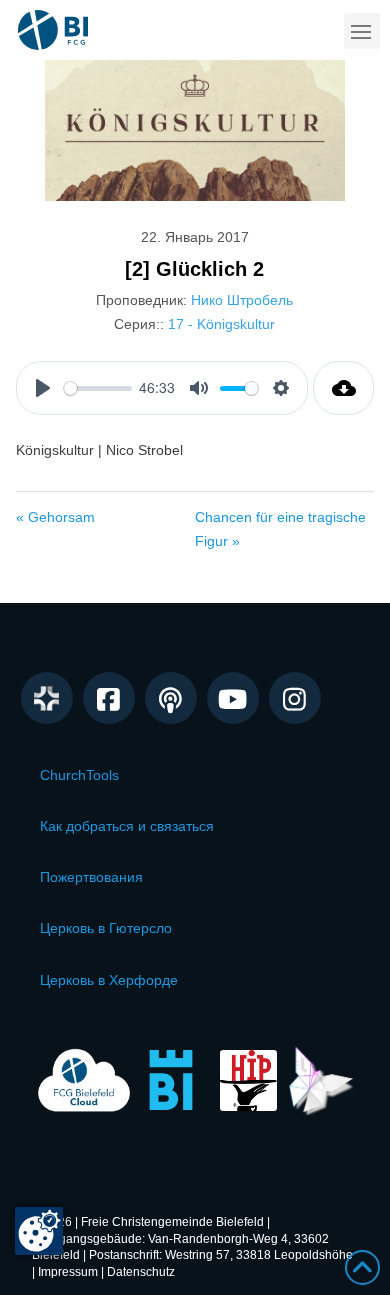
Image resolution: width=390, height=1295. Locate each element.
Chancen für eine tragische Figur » (280, 529)
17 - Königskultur (221, 324)
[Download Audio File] (343, 388)
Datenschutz (141, 1272)
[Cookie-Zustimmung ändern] (39, 1231)
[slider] (98, 388)
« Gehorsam (55, 517)
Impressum (68, 1272)
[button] (362, 31)
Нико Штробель (242, 300)
